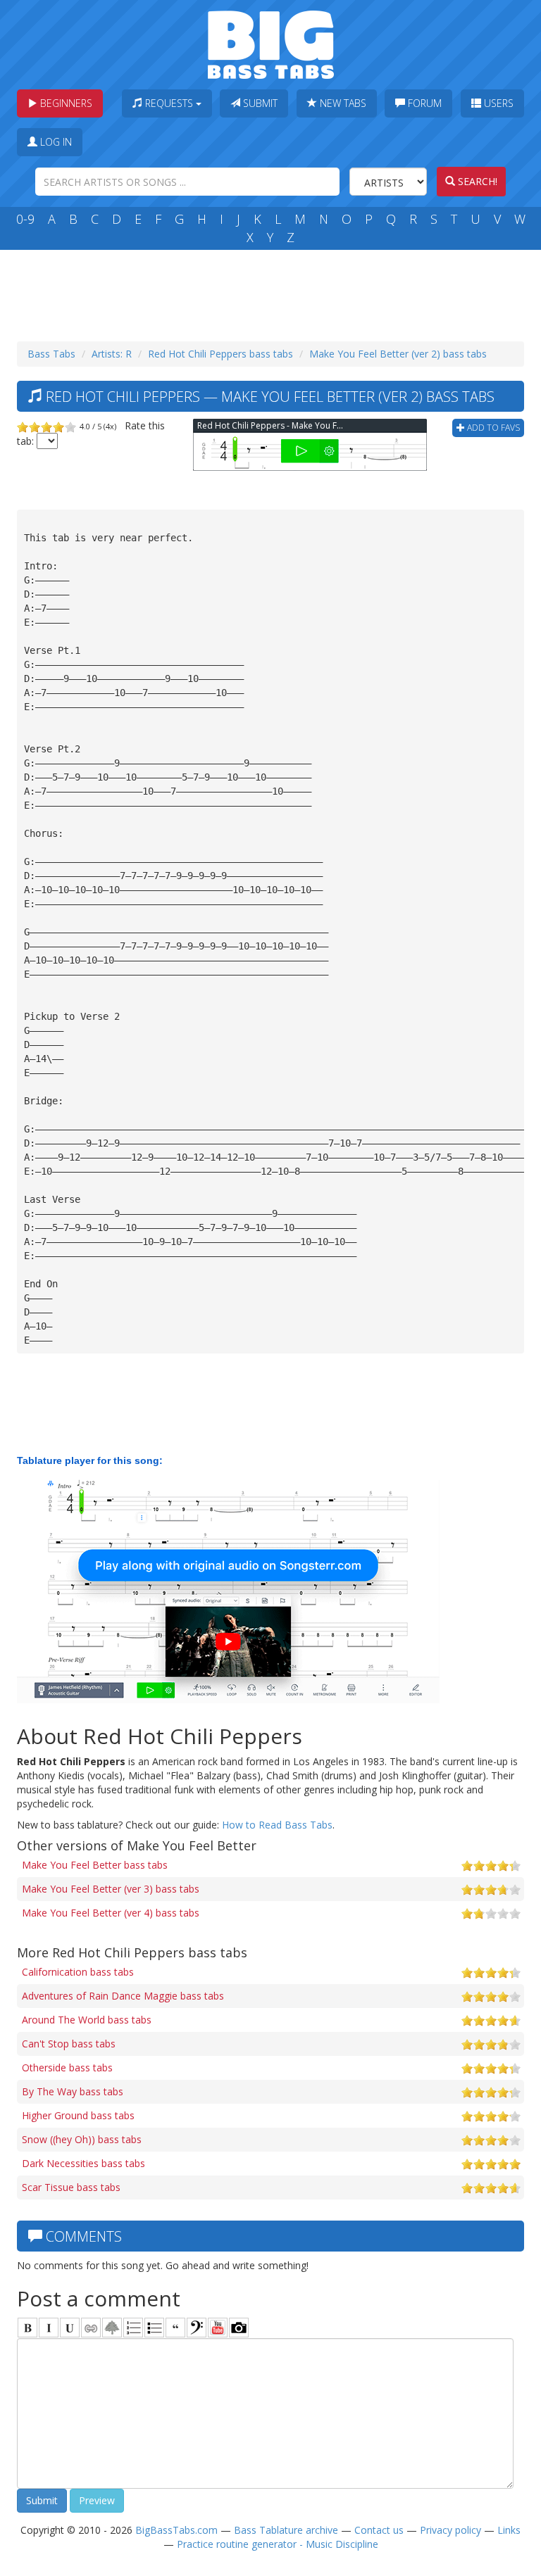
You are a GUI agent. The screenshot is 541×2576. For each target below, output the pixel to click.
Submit (259, 103)
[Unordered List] (154, 2328)
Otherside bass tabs (67, 2067)
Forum (423, 103)
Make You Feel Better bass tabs (95, 1865)
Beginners (65, 103)
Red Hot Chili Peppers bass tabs (220, 354)
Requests (169, 103)
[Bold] (27, 2328)
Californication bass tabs (78, 1972)
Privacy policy (450, 2530)
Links (509, 2530)
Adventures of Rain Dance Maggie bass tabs (123, 1996)
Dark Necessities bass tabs (83, 2163)
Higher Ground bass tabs (78, 2115)
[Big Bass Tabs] (271, 43)
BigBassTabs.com (176, 2530)
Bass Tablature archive (286, 2530)
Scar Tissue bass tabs (71, 2187)
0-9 (25, 219)
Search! (476, 181)
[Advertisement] (273, 292)
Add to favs (492, 428)
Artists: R (112, 354)
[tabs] (197, 2328)
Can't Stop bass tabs (69, 2044)
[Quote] (175, 2328)
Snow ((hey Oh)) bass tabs (82, 2139)
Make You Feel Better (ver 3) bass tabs (111, 1889)
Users (497, 103)
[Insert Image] (112, 2328)
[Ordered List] (133, 2328)
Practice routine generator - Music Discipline (278, 2544)
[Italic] (49, 2328)
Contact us (379, 2530)
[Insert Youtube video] (218, 2328)
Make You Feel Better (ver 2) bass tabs (398, 354)
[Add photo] (239, 2328)
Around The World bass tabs (87, 2020)
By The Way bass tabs (73, 2091)
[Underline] (70, 2328)
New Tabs (342, 103)
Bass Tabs (51, 354)
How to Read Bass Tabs (277, 1825)
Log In (55, 142)
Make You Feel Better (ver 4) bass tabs (111, 1913)
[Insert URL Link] (91, 2328)
